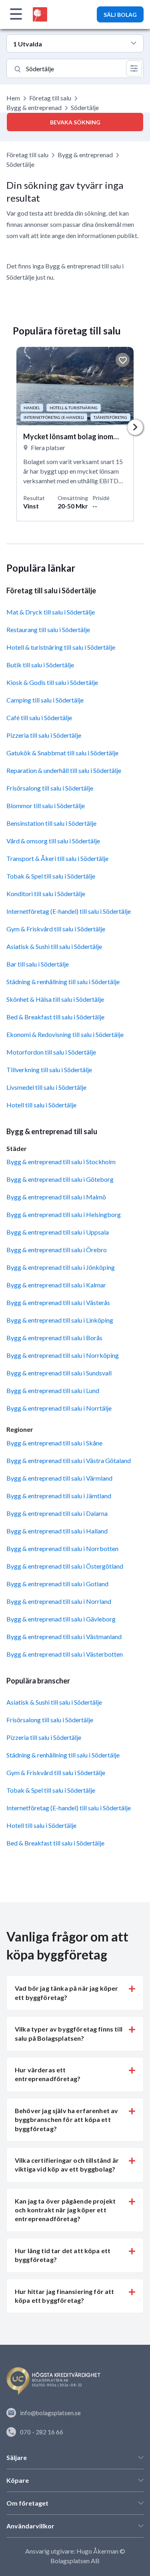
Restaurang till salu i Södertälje (48, 629)
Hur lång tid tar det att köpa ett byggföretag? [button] (63, 2255)
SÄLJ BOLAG (120, 15)
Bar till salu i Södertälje (38, 964)
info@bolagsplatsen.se (50, 2413)
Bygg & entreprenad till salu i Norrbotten (62, 1548)
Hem (13, 98)
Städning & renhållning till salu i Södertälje (63, 982)
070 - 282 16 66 (42, 2432)
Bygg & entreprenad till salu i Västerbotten (65, 1654)
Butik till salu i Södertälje (40, 665)
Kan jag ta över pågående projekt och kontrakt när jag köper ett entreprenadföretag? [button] (65, 2210)
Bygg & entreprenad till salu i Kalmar (56, 1285)
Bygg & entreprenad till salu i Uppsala (58, 1232)
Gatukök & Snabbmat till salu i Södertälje (62, 753)
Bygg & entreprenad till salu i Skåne (54, 1443)
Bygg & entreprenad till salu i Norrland (59, 1601)
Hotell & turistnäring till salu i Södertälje (61, 647)
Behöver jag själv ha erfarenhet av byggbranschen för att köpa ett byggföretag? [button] (66, 2120)
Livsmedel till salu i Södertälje (46, 1087)
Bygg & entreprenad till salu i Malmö (56, 1197)
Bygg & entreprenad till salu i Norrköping (63, 1355)
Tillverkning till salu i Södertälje (49, 1070)
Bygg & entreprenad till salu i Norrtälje (59, 1408)
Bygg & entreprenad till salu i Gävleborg (61, 1619)
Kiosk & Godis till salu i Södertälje (52, 682)
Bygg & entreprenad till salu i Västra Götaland (69, 1460)
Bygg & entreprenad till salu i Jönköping (61, 1267)
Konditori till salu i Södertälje (46, 894)
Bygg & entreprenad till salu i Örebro (57, 1250)
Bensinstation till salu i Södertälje (51, 823)
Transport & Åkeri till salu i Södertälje (57, 858)
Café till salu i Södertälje (39, 718)
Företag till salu (50, 98)
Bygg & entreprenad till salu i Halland (57, 1531)
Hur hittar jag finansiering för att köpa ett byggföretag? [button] (65, 2296)
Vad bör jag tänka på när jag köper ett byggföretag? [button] (66, 1993)
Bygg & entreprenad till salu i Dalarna (57, 1513)
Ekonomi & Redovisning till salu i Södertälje (65, 1034)
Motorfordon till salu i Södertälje (51, 1052)
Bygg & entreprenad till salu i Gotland (57, 1584)
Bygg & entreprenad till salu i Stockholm (61, 1162)
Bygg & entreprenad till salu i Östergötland (65, 1566)
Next (135, 427)
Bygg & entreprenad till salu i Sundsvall (59, 1373)
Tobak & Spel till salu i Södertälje (51, 876)
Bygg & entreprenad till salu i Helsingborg (64, 1214)
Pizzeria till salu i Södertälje (44, 735)
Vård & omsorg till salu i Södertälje (53, 841)
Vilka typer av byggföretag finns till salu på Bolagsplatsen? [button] (69, 2033)
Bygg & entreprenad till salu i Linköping (60, 1320)
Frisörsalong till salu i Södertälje (50, 788)
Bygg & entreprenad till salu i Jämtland (59, 1496)
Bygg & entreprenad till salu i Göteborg (60, 1179)
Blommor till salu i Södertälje (46, 806)
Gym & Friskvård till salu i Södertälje (56, 929)
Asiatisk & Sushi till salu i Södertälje (54, 946)
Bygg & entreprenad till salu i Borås (54, 1338)
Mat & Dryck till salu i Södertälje (51, 612)
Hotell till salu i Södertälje (41, 1105)
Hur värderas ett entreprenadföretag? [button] (48, 2074)
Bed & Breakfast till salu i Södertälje (55, 1017)
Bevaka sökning (75, 122)
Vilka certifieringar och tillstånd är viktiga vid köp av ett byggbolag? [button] (67, 2165)
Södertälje (20, 164)
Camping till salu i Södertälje (45, 700)
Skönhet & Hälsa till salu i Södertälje (55, 999)
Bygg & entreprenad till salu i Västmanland (64, 1636)
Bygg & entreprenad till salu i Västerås (58, 1302)
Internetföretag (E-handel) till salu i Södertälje (69, 911)
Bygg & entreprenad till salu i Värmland (59, 1478)
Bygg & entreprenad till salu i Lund (53, 1390)
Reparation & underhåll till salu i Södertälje (64, 770)
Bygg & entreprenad (34, 107)
